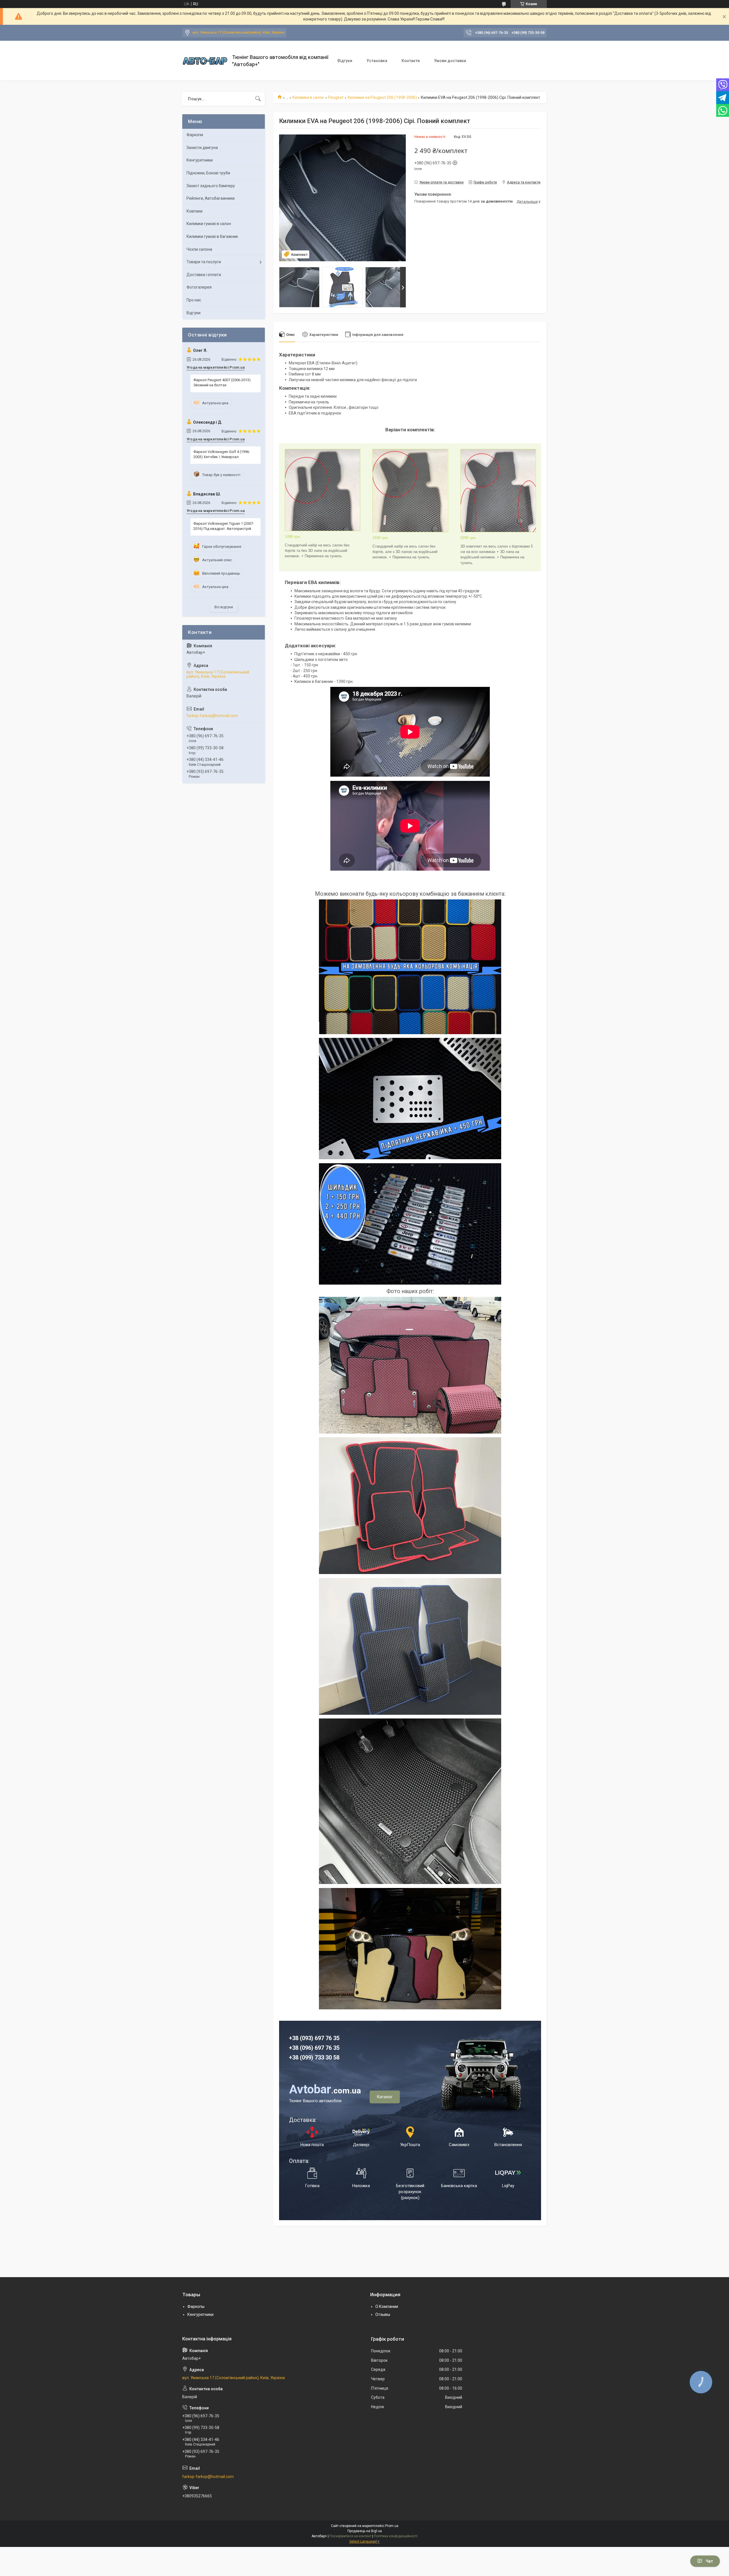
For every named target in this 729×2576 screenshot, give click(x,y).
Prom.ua (392, 2526)
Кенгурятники (200, 160)
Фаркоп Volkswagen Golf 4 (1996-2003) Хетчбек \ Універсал (222, 454)
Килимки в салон (308, 97)
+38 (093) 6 (303, 2038)
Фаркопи (195, 135)
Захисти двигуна (202, 148)
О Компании (387, 2306)
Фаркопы (196, 2306)
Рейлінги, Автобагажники (211, 198)
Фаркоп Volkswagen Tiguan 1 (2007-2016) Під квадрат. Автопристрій (224, 526)
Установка (377, 61)
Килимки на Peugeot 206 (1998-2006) (382, 97)
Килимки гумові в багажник (212, 236)
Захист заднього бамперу (211, 186)
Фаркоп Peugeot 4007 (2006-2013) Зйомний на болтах (222, 382)
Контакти (411, 61)
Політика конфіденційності (396, 2536)
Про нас (194, 300)
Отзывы (383, 2314)
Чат (709, 2561)
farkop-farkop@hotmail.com (212, 716)
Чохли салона (199, 249)
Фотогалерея (199, 287)
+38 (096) (302, 2048)
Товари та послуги (204, 262)
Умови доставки (450, 61)
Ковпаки (194, 211)
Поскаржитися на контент (350, 2536)
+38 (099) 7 (303, 2057)
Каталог (385, 2097)
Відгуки (345, 61)
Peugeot (336, 97)
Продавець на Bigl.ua (365, 2531)
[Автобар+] (205, 61)
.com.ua (325, 2091)
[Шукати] (258, 99)
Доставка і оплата (204, 275)
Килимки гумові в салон (209, 224)
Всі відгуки (224, 607)
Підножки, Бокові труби (208, 173)
